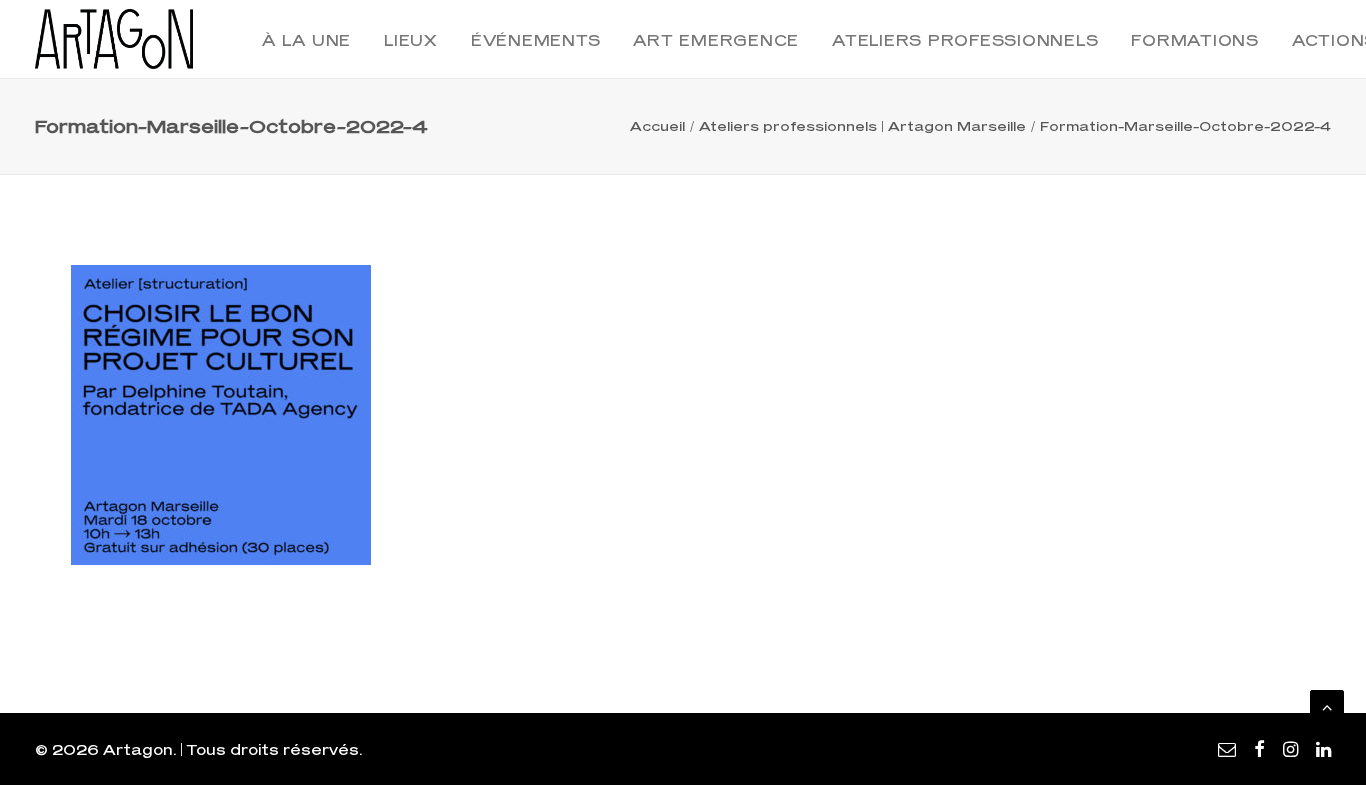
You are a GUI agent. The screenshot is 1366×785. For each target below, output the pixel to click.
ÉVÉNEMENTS (536, 40)
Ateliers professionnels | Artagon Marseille (862, 126)
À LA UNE (306, 40)
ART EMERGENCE (716, 40)
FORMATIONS (1195, 40)
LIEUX (411, 40)
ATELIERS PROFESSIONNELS (965, 40)
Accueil (657, 126)
